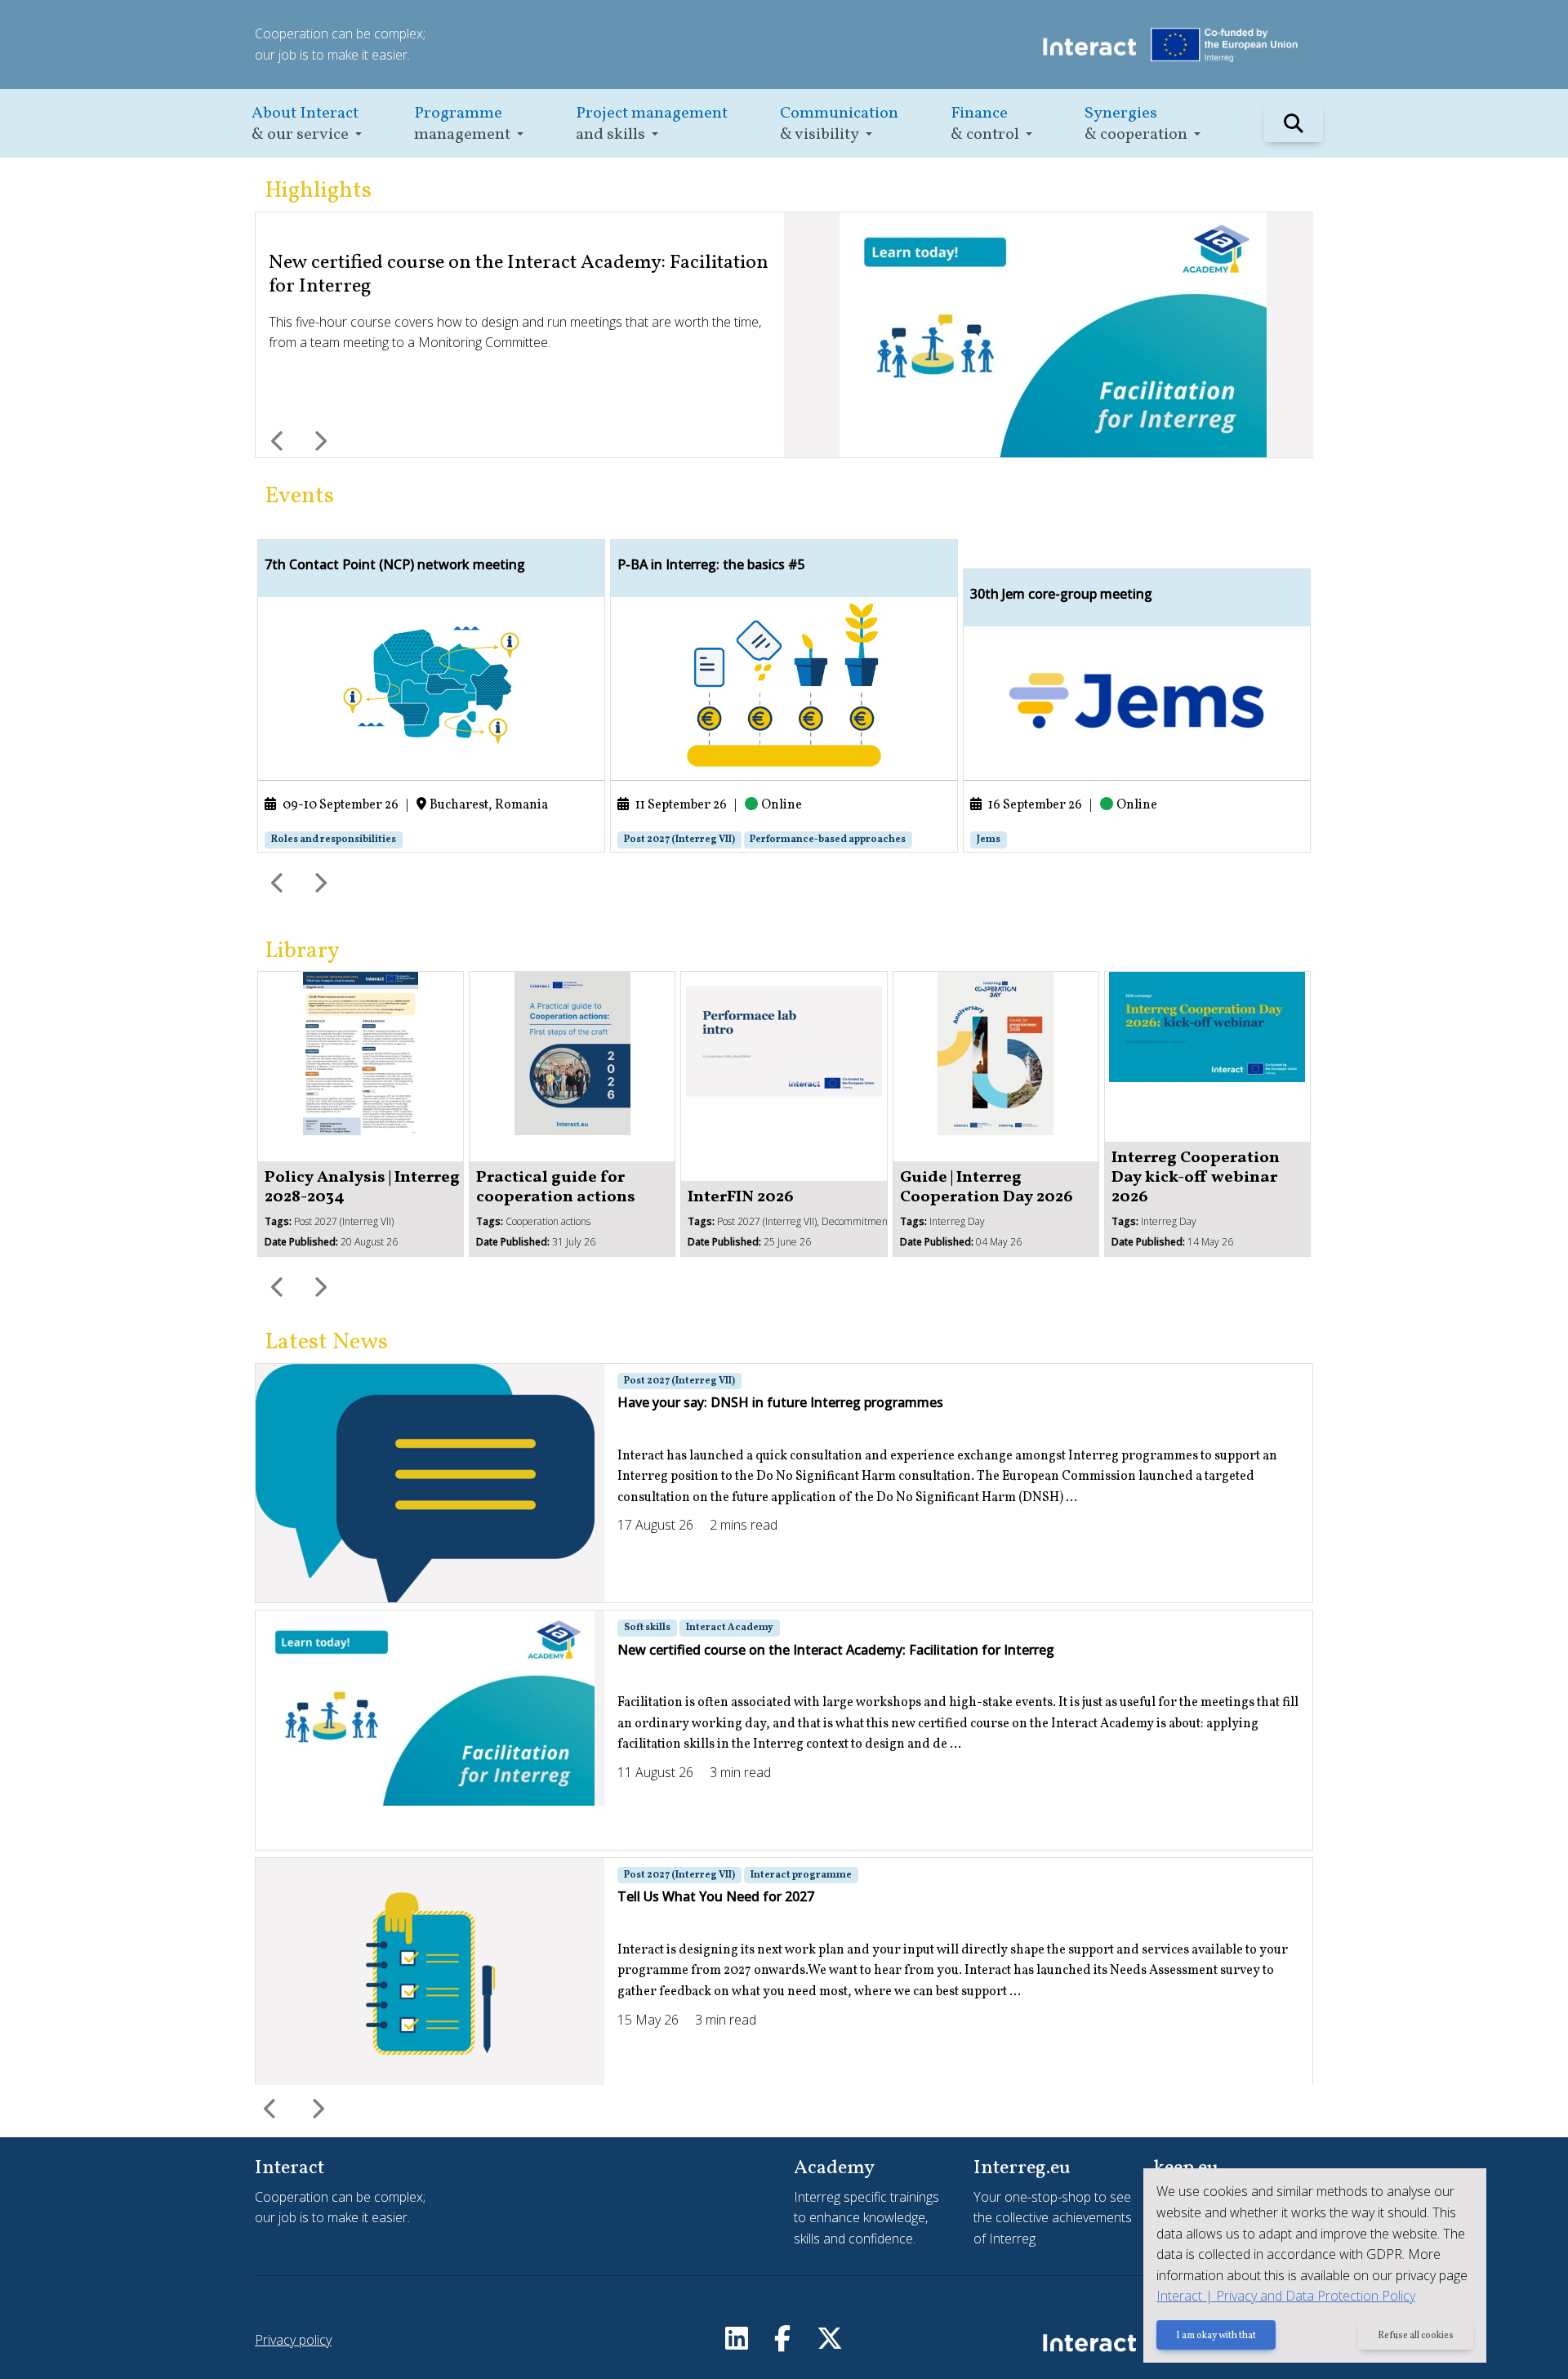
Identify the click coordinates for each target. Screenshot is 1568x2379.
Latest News (326, 1342)
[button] (307, 124)
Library (302, 951)
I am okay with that (1216, 2336)
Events (299, 496)
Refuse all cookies (1416, 2336)
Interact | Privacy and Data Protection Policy (1286, 2296)
